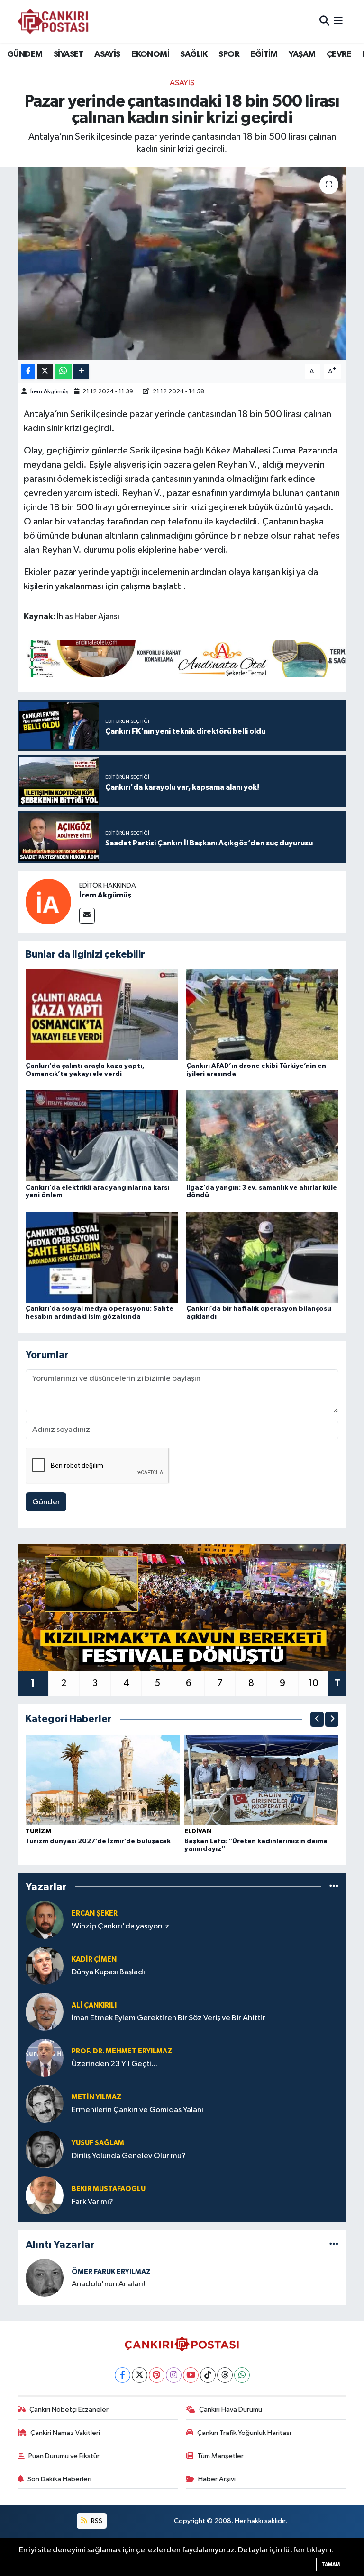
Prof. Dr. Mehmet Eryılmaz (122, 2051)
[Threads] (225, 2375)
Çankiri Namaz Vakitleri (65, 2433)
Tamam (331, 2564)
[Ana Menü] (338, 21)
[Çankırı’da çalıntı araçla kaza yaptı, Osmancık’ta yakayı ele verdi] (102, 1015)
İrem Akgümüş (50, 392)
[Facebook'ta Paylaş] (28, 372)
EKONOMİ (150, 54)
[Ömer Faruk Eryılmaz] (45, 2278)
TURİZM (38, 1831)
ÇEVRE (339, 54)
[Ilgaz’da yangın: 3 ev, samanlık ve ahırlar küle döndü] (263, 1136)
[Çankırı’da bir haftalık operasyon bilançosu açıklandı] (263, 1257)
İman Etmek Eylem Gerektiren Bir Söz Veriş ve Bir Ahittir (168, 2018)
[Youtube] (191, 2375)
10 (313, 1683)
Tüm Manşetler (220, 2456)
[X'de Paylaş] (45, 372)
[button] (317, 1719)
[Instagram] (174, 2375)
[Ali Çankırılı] (45, 2012)
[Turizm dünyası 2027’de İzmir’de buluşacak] (103, 1780)
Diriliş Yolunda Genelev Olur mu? (129, 2156)
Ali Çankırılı (94, 2005)
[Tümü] (334, 1887)
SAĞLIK (194, 54)
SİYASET (68, 54)
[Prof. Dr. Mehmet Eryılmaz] (45, 2057)
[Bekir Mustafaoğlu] (45, 2195)
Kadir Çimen (94, 1959)
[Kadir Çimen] (45, 1966)
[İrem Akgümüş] (48, 902)
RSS (96, 2521)
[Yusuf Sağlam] (45, 2149)
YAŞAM (302, 54)
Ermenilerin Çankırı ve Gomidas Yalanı (137, 2110)
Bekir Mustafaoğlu (109, 2189)
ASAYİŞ (107, 54)
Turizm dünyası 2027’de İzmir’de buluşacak (98, 1841)
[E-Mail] (87, 916)
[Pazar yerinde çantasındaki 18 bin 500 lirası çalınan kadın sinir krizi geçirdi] (182, 263)
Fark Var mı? (92, 2202)
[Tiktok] (208, 2375)
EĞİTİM (264, 54)
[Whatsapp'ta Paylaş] (63, 372)
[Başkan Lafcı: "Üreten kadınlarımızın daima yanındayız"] (262, 1780)
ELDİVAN (198, 1831)
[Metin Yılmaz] (45, 2103)
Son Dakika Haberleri (59, 2479)
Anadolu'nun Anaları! (108, 2284)
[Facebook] (123, 2375)
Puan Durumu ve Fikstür (64, 2456)
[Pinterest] (157, 2375)
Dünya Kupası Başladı (108, 1972)
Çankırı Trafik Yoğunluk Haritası (244, 2433)
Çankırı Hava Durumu (231, 2410)
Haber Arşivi (217, 2479)
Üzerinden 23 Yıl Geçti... (114, 2064)
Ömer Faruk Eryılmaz (111, 2272)
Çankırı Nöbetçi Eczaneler (69, 2410)
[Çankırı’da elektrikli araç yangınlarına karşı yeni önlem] (102, 1136)
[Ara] (324, 21)
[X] (140, 2375)
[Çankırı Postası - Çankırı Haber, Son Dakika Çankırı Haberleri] (53, 21)
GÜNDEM (25, 54)
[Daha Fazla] (81, 372)
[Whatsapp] (242, 2375)
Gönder (46, 1502)
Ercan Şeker (95, 1914)
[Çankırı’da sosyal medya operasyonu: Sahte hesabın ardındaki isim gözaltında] (102, 1257)
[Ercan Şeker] (45, 1920)
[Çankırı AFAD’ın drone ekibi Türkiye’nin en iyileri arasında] (263, 1015)
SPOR (229, 54)
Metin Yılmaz (96, 2097)
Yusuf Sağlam (98, 2143)
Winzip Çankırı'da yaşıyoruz (120, 1926)
